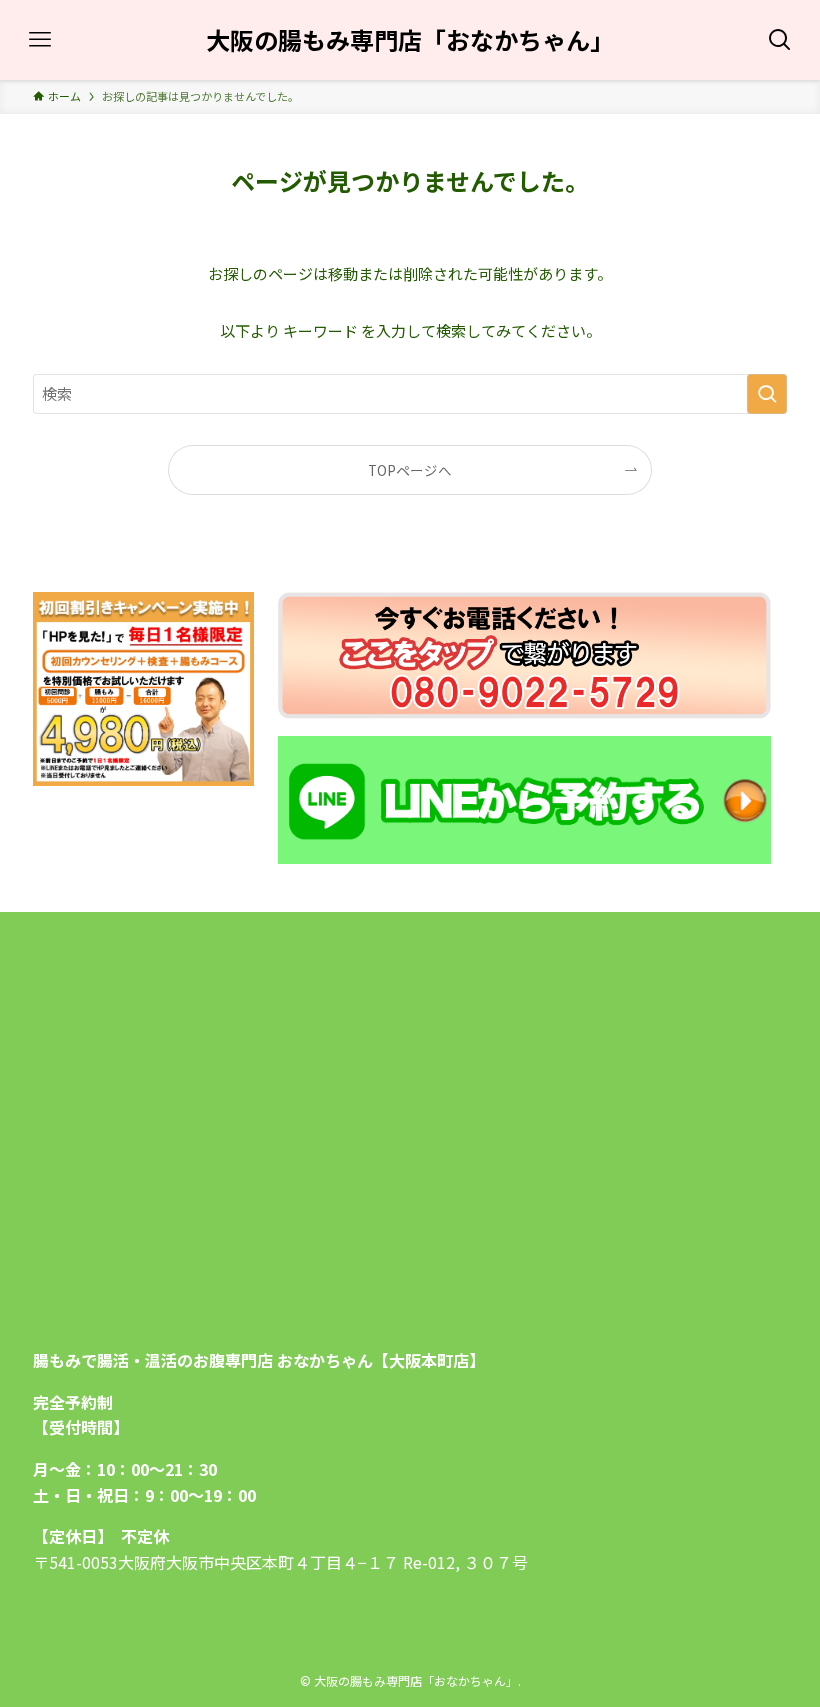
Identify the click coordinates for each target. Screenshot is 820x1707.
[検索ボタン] (780, 40)
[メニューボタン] (40, 40)
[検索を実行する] (767, 394)
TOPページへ (410, 470)
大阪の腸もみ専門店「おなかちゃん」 (410, 40)
